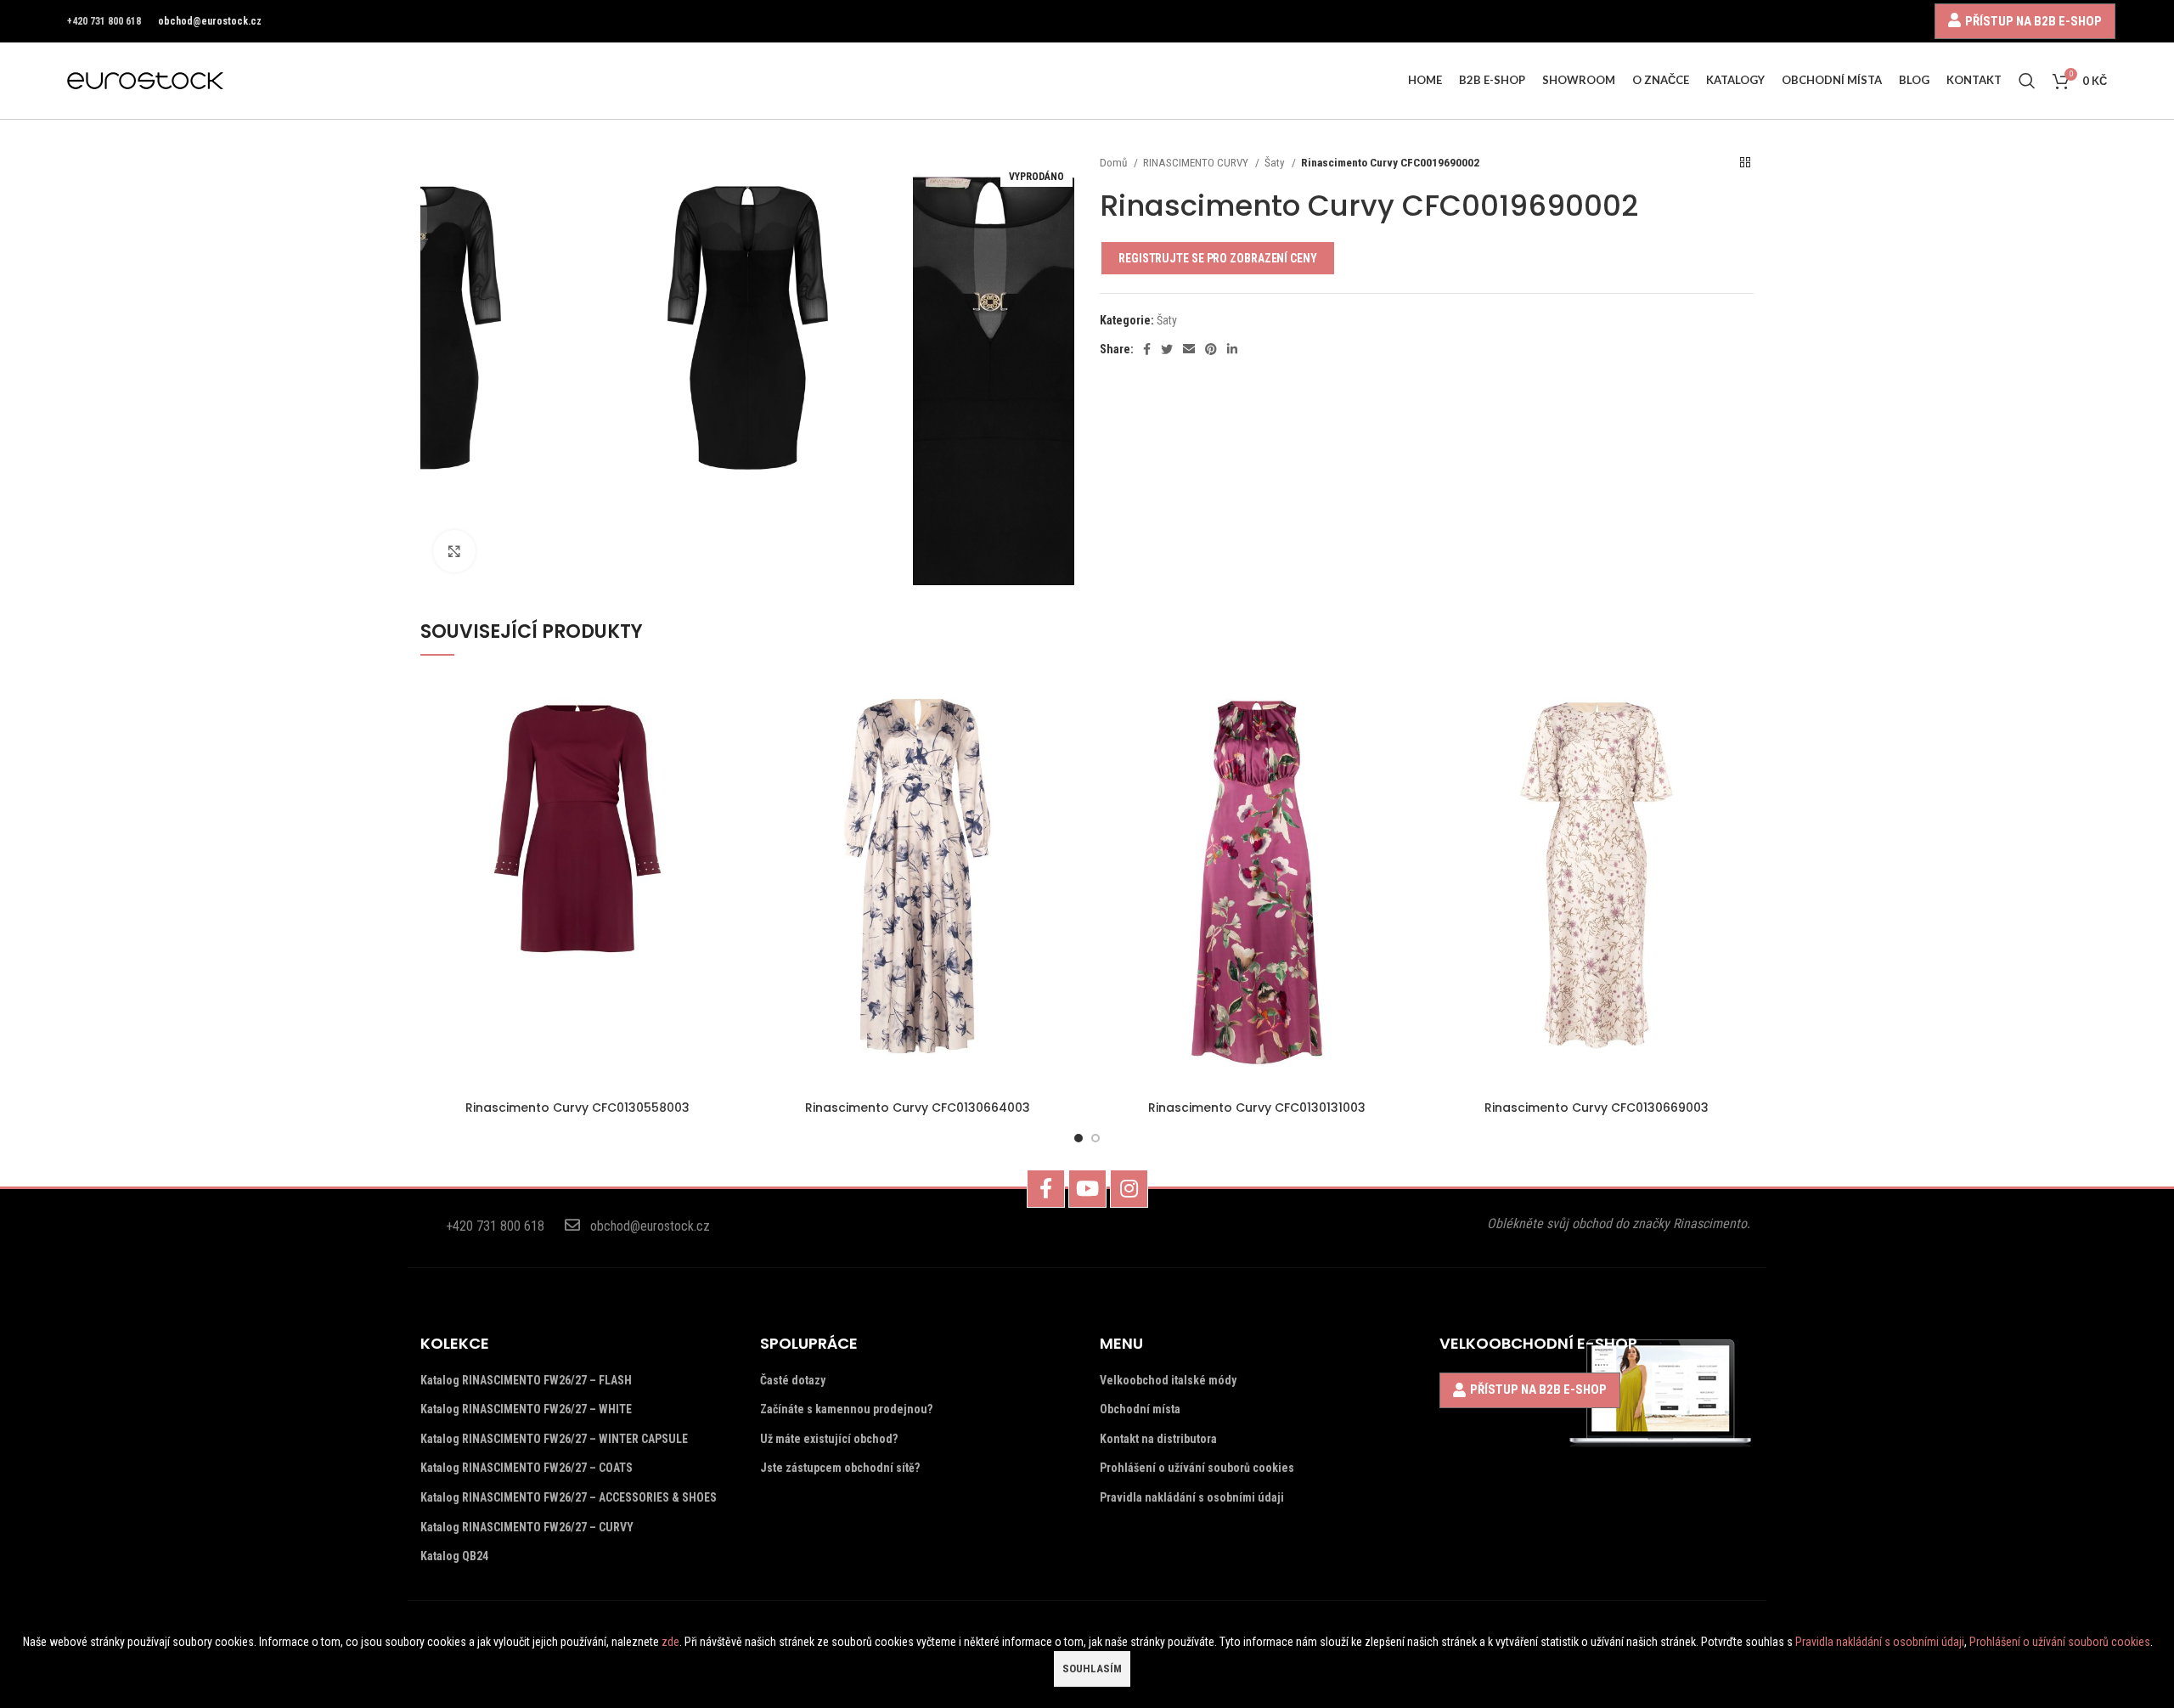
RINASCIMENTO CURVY (1197, 163)
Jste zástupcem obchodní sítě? (840, 1468)
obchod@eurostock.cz (210, 21)
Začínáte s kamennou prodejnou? (846, 1409)
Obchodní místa (1140, 1409)
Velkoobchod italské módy (1168, 1380)
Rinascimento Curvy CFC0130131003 (1257, 1108)
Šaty (1276, 163)
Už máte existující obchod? (829, 1439)
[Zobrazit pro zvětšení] (454, 551)
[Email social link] (1189, 349)
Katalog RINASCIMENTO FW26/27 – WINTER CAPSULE (554, 1439)
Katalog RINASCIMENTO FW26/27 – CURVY (527, 1527)
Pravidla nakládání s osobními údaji (1192, 1497)
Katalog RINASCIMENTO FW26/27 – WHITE (526, 1409)
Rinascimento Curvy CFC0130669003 (1597, 1108)
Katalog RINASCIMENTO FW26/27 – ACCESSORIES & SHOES (569, 1497)
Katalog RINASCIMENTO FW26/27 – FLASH (526, 1380)
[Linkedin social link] (1232, 349)
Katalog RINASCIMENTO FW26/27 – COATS (527, 1468)
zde (670, 1642)
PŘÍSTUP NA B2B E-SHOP (2033, 21)
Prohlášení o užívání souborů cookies (1197, 1468)
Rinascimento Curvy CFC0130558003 (577, 1108)
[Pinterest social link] (1211, 349)
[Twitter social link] (1167, 349)
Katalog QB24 (454, 1556)
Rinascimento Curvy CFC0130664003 (918, 1108)
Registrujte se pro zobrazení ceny (1218, 258)
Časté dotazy (793, 1380)
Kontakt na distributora (1158, 1439)
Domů (1115, 163)
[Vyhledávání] (2027, 81)
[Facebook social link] (1147, 349)
